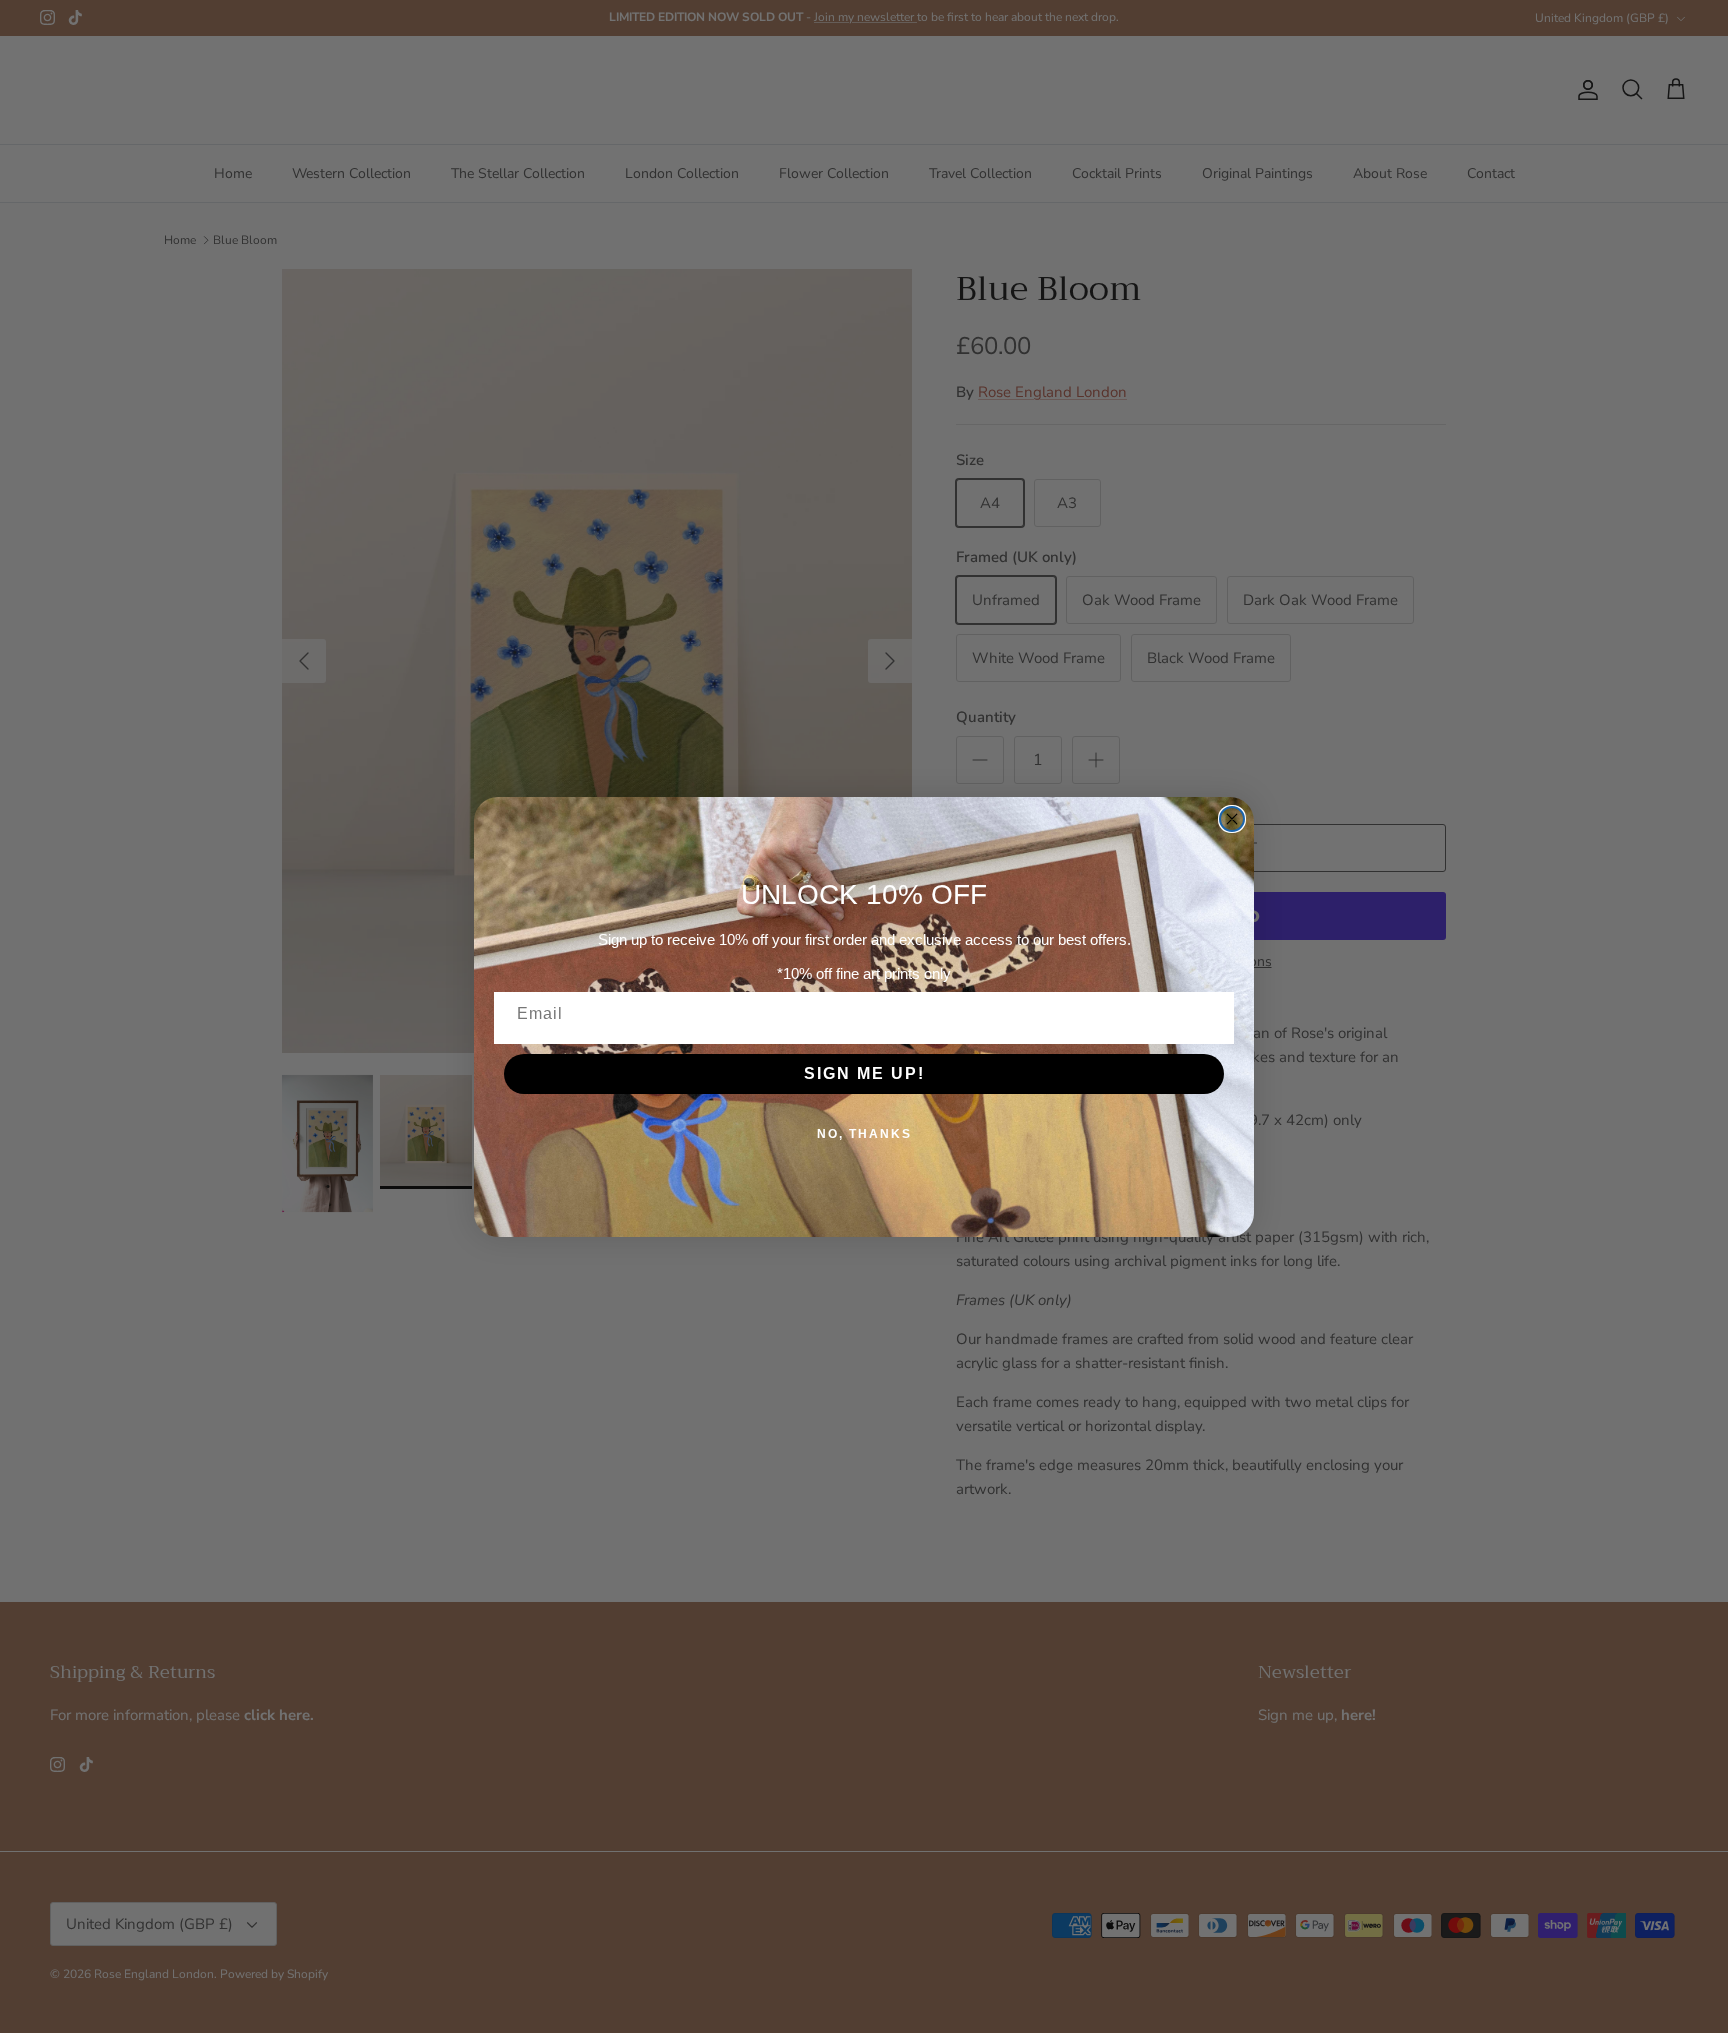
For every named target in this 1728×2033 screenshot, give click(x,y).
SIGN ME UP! (864, 1073)
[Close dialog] (1232, 819)
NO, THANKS (864, 1134)
